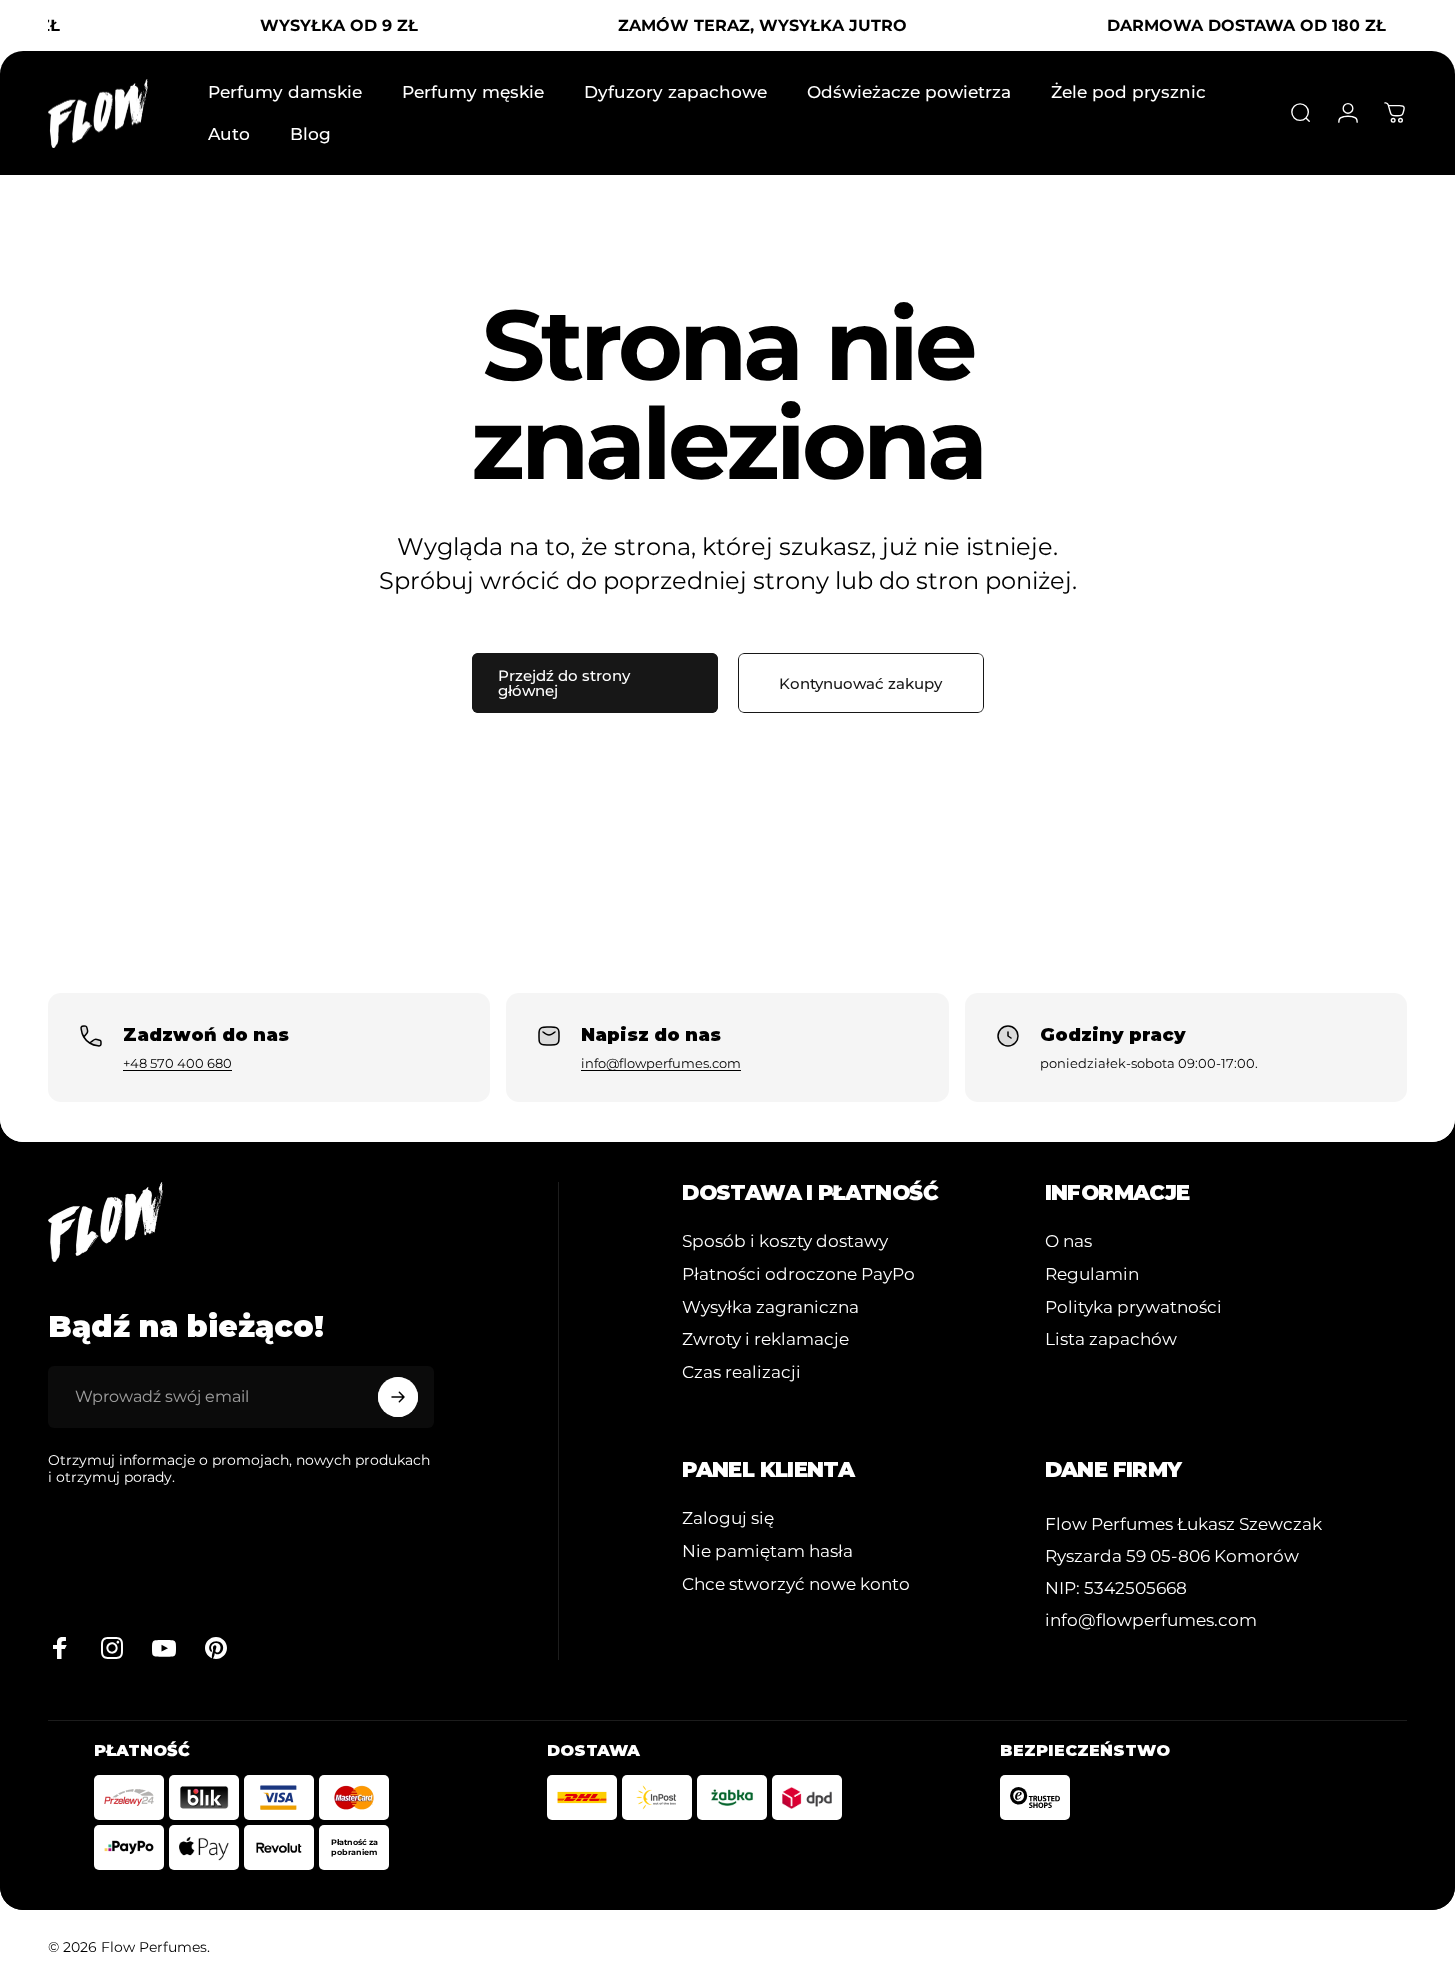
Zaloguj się (728, 1518)
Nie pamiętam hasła (767, 1551)
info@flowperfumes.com (661, 1063)
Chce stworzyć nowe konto (796, 1584)
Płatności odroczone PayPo (798, 1274)
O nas (1068, 1241)
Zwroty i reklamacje (765, 1339)
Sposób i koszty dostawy (785, 1241)
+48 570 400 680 (177, 1063)
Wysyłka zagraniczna (770, 1307)
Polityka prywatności (1133, 1307)
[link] (1183, 1524)
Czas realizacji (741, 1372)
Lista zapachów (1111, 1339)
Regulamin (1092, 1274)
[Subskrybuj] (398, 1397)
